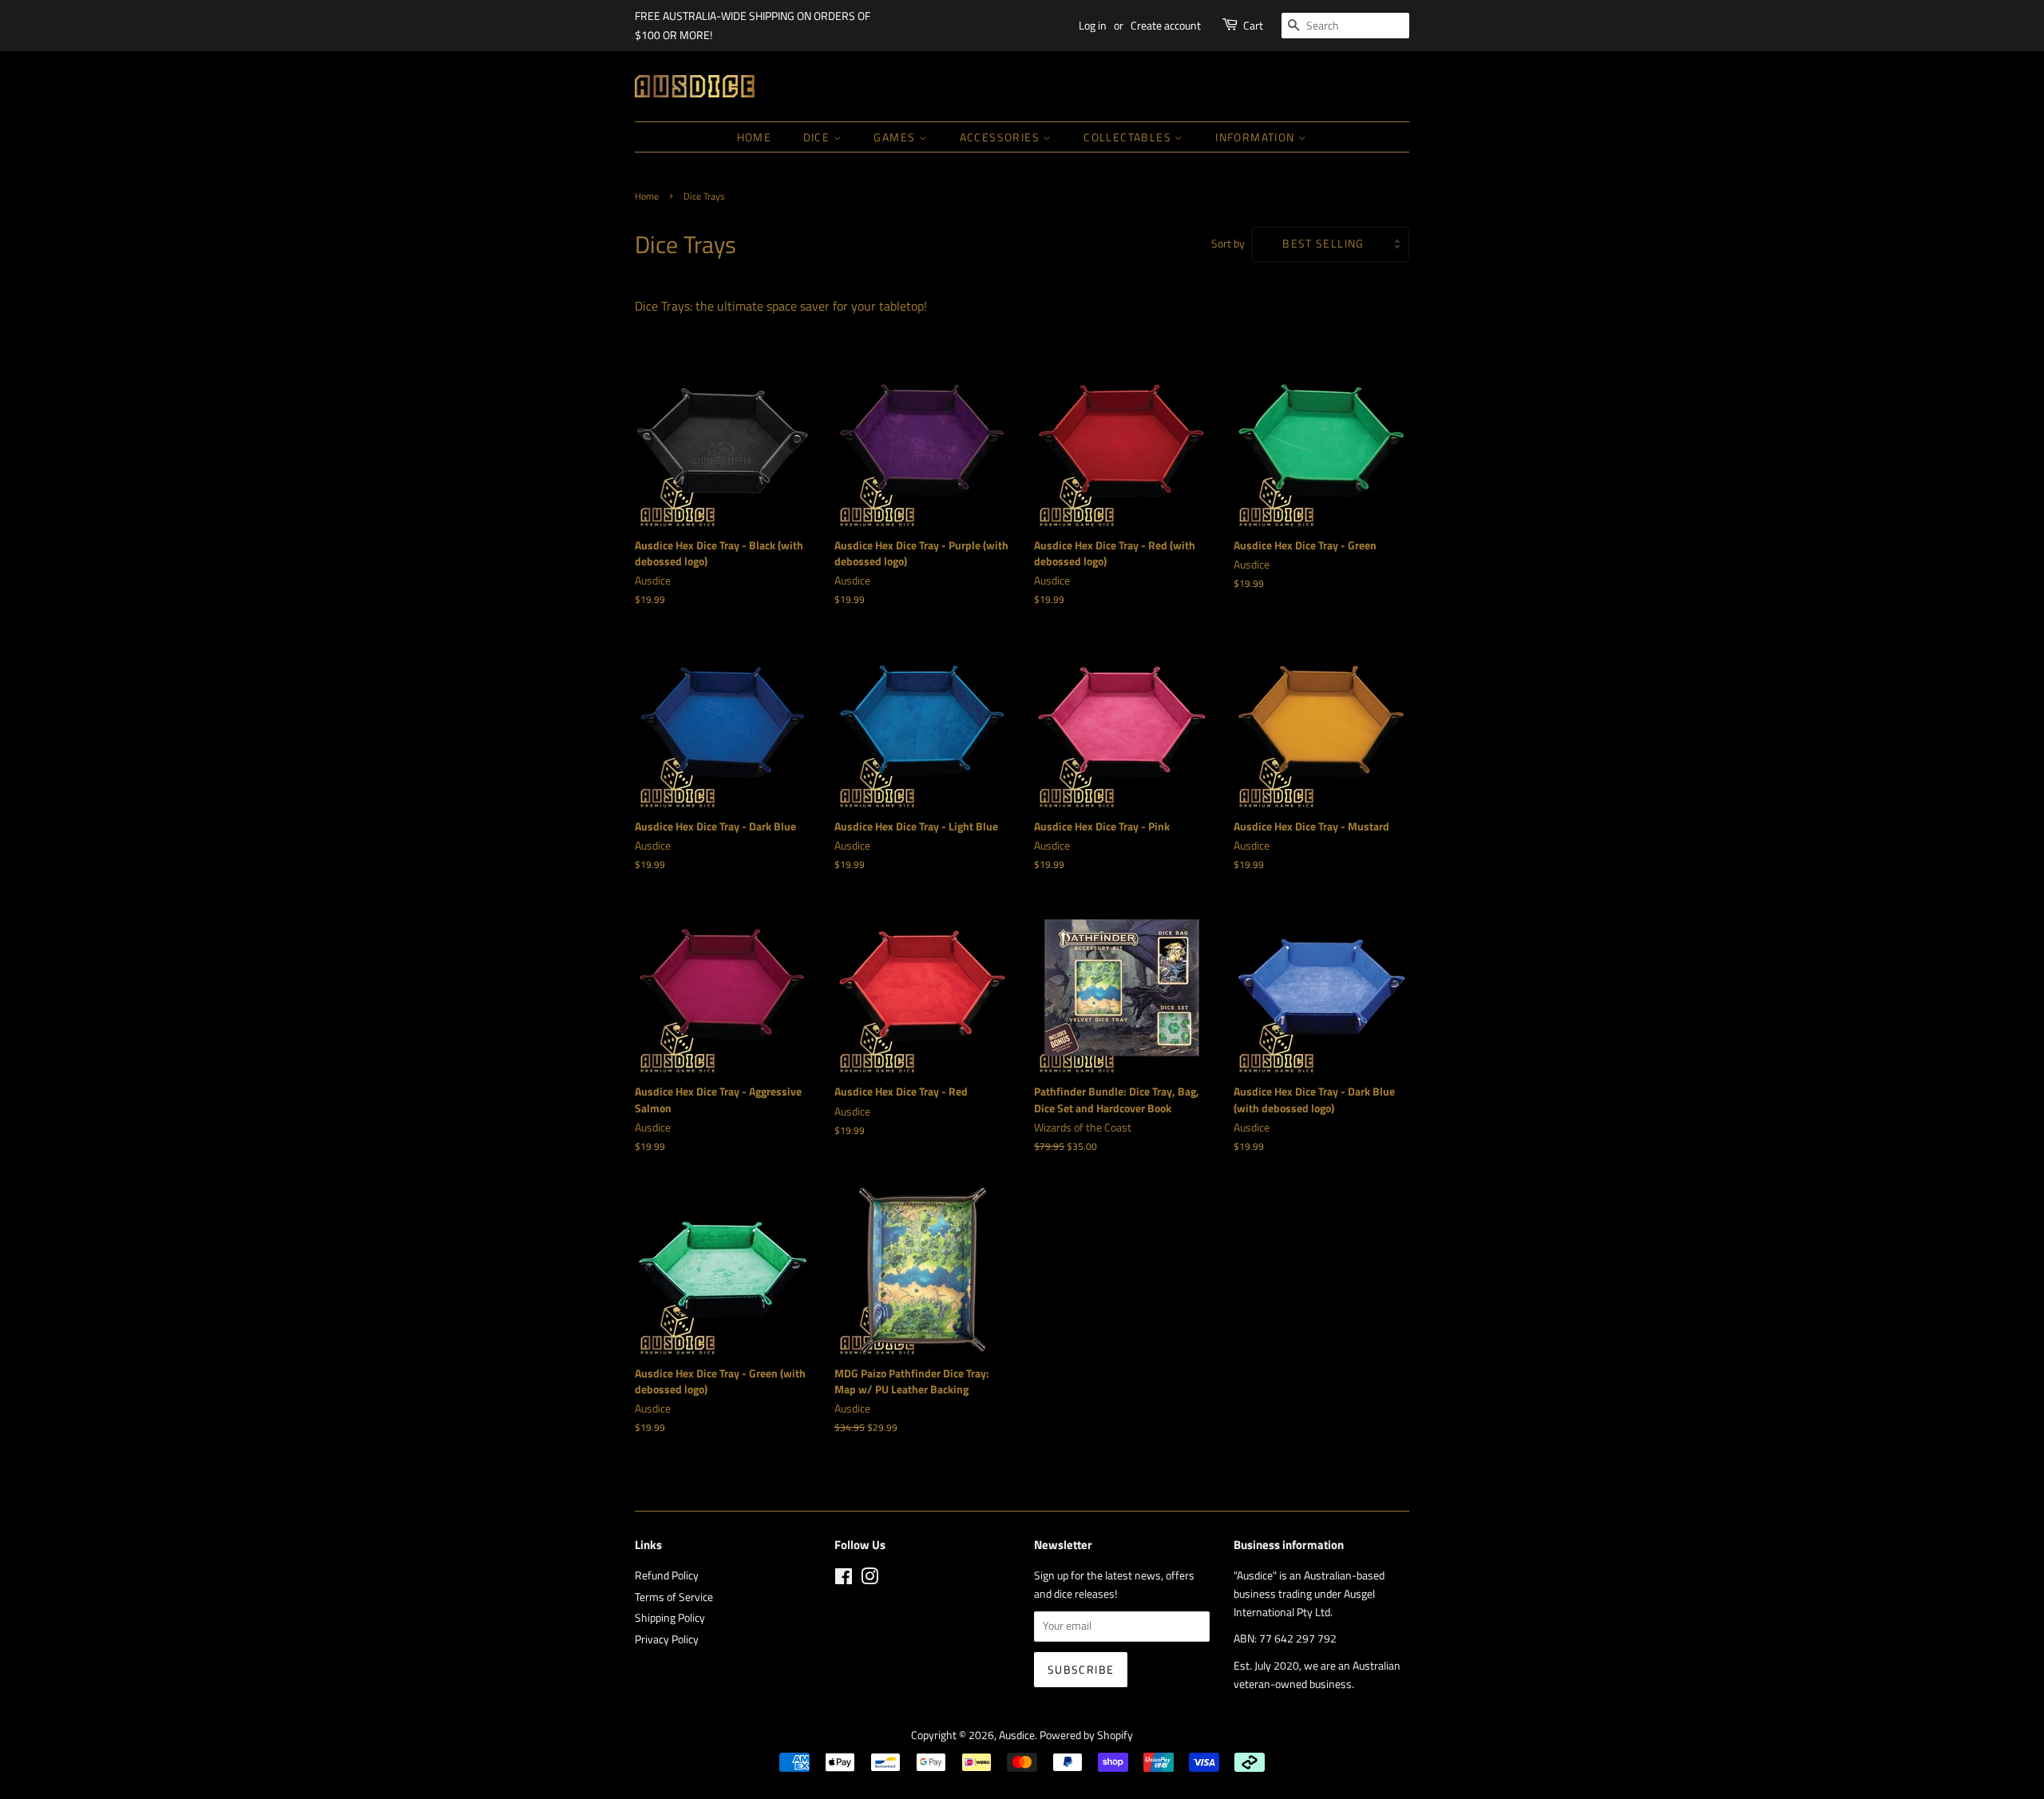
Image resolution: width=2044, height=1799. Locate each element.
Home (755, 137)
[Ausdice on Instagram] (869, 1579)
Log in (1093, 25)
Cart (1253, 25)
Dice (818, 137)
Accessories (1002, 137)
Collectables (1129, 137)
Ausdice (1017, 1735)
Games (896, 137)
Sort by (1228, 244)
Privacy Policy (667, 1639)
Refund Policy (667, 1575)
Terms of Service (674, 1597)
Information (1257, 137)
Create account (1166, 25)
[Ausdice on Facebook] (844, 1579)
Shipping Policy (670, 1618)
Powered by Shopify (1086, 1735)
